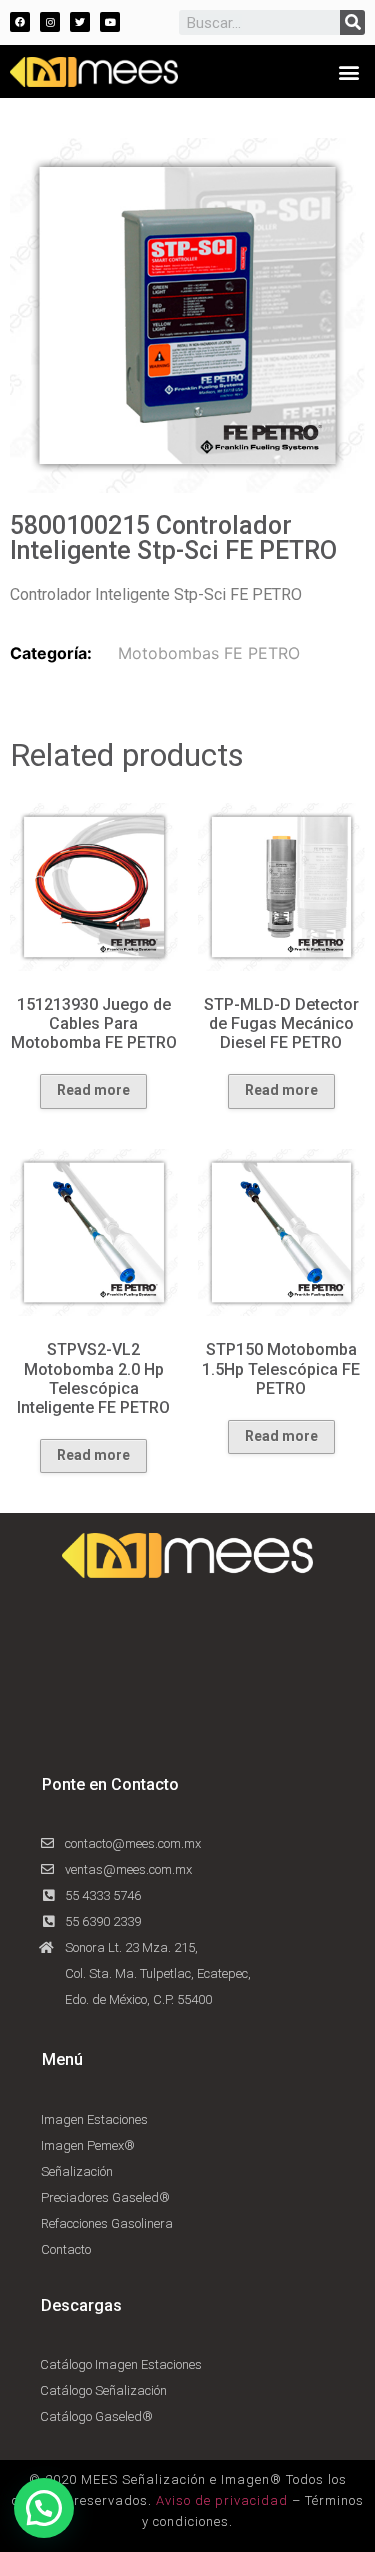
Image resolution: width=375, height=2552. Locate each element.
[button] (348, 71)
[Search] (352, 22)
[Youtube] (110, 22)
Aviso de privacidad (222, 2500)
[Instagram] (50, 22)
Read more (93, 1090)
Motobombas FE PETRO (209, 653)
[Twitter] (80, 22)
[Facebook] (20, 22)
